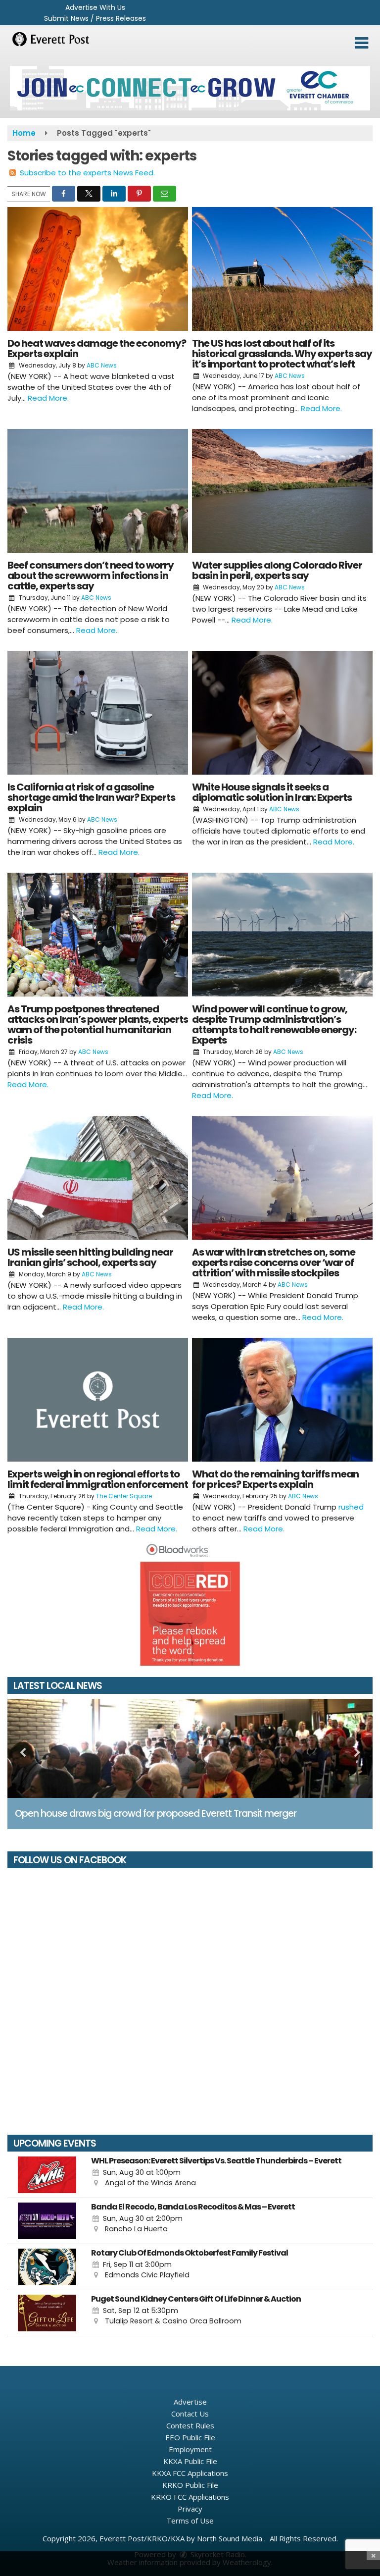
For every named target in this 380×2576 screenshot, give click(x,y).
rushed (351, 1507)
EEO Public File (190, 2437)
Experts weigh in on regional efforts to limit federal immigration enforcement (98, 1479)
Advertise (190, 2402)
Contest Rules (190, 2425)
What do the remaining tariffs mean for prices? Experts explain (275, 1479)
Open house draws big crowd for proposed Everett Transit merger (156, 1814)
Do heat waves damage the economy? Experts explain (97, 348)
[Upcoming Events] (47, 2175)
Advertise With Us (95, 7)
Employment (190, 2449)
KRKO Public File (190, 2485)
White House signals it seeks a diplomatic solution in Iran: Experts (272, 792)
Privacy (190, 2509)
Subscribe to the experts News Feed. (87, 173)
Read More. (48, 398)
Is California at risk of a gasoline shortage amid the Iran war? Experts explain (91, 797)
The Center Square (124, 1496)
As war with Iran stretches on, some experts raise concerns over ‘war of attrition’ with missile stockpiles (274, 1262)
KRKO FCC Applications (190, 2497)
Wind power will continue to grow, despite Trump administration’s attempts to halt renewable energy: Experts (274, 1025)
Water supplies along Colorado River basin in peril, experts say (277, 570)
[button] (361, 43)
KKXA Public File (190, 2461)
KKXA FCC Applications (190, 2473)
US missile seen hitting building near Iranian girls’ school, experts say (90, 1257)
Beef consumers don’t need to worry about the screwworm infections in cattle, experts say (91, 576)
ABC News (102, 365)
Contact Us (190, 2414)
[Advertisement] (190, 88)
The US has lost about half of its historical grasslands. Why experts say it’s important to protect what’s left (282, 354)
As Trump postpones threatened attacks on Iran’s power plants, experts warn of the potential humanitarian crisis (98, 1025)
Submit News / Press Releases (95, 18)
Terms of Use (190, 2521)
